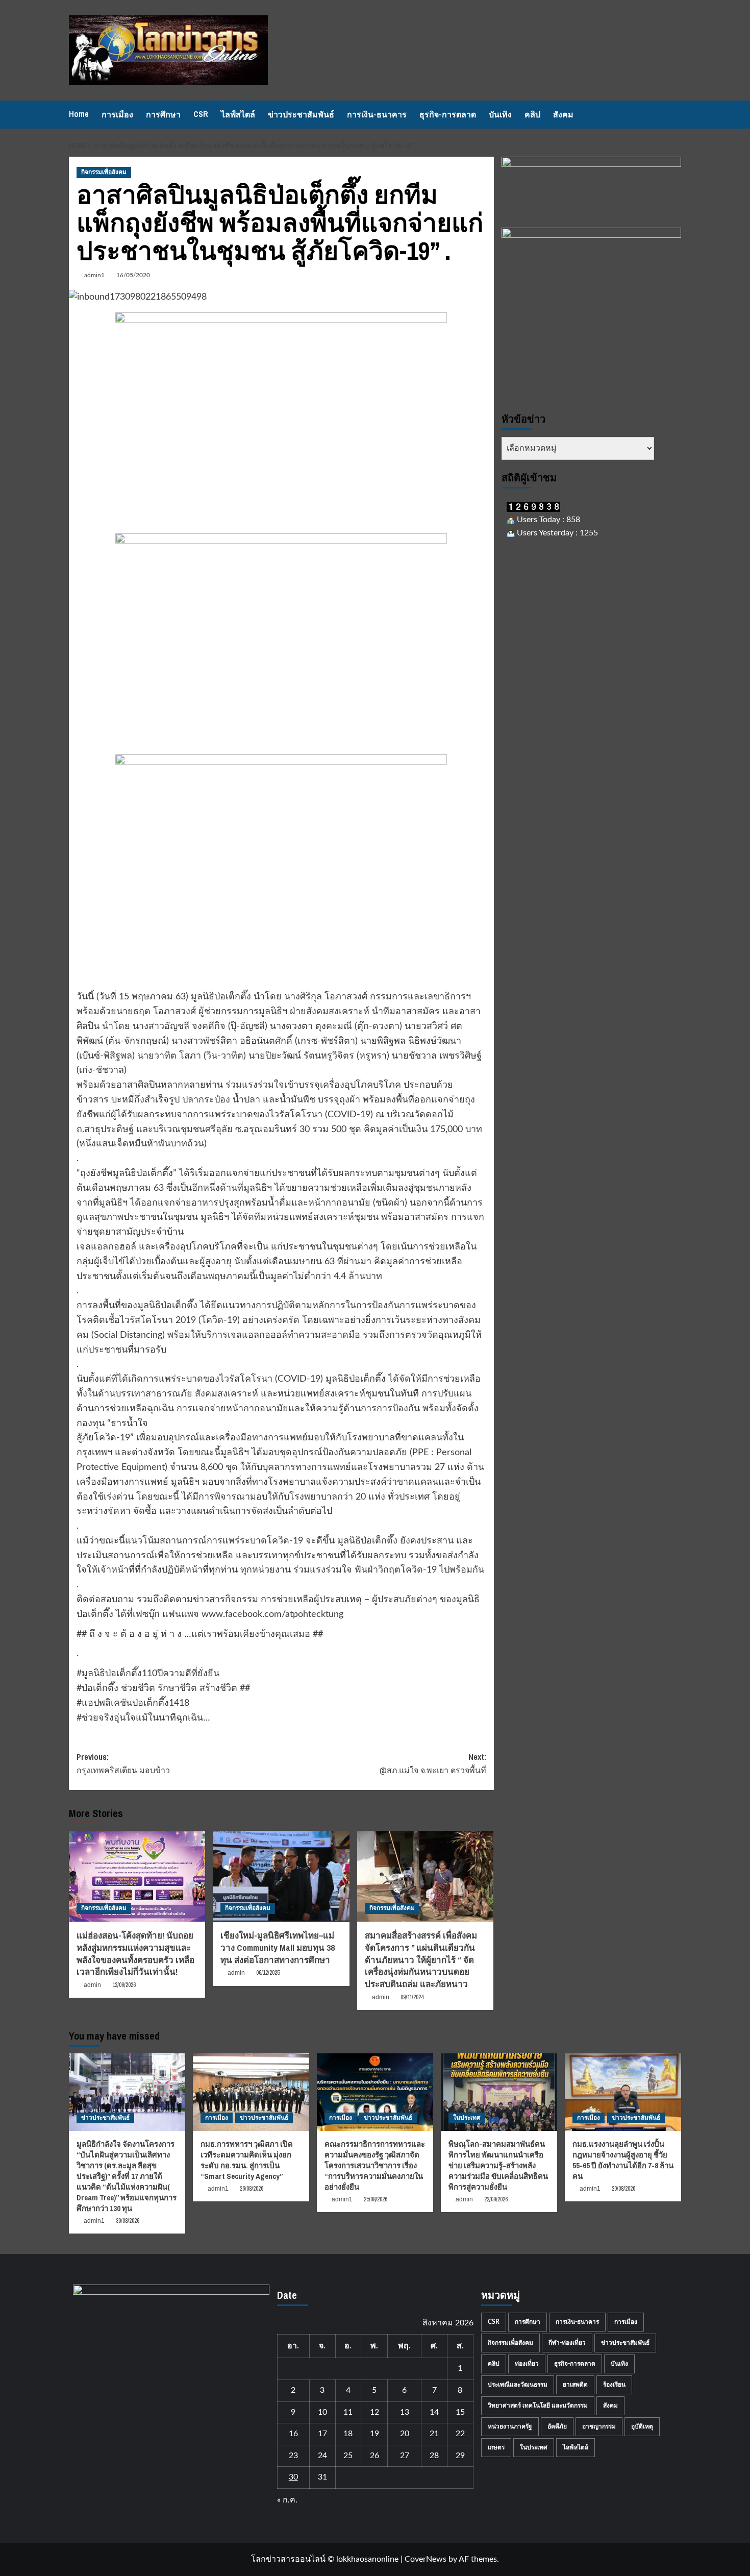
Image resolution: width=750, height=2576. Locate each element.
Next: (433, 1763)
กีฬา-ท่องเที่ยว (567, 2343)
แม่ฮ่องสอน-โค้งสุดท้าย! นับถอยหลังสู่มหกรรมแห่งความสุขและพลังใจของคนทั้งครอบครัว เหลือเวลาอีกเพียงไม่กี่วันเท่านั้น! (135, 1953)
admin (92, 1985)
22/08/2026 (496, 2199)
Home (79, 114)
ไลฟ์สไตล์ (238, 114)
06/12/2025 (268, 1973)
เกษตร (496, 2447)
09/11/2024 (412, 1997)
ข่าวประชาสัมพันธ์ (301, 114)
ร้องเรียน (614, 2385)
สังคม (563, 114)
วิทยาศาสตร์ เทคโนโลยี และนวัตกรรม (538, 2406)
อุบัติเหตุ (642, 2426)
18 (348, 2434)
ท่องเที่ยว (527, 2364)
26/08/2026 (252, 2189)
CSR (201, 114)
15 (460, 2412)
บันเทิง (500, 114)
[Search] (675, 115)
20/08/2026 (623, 2189)
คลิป (532, 114)
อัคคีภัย (557, 2426)
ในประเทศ (467, 2118)
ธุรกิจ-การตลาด (448, 114)
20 (405, 2434)
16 (293, 2434)
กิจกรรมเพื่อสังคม (104, 172)
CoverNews (426, 2559)
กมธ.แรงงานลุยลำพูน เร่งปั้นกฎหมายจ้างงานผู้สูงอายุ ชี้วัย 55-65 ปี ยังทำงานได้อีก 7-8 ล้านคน (623, 2160)
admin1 (94, 275)
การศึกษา (163, 114)
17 (322, 2434)
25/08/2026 (376, 2199)
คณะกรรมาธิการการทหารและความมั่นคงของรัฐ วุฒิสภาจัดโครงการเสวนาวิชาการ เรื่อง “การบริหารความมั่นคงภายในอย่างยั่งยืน (375, 2165)
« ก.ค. (287, 2500)
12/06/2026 (124, 1985)
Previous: (123, 1763)
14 (434, 2412)
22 (460, 2434)
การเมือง (117, 114)
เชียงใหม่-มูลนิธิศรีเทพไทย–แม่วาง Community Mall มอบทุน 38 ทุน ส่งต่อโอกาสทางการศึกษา (278, 1947)
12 (374, 2412)
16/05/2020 (133, 275)
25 (348, 2456)
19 (374, 2434)
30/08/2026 (128, 2221)
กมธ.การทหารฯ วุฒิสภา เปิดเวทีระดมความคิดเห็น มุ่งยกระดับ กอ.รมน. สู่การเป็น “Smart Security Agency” (247, 2160)
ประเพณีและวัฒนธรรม (518, 2385)
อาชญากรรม (599, 2426)
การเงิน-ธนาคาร (377, 114)
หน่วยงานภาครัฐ (510, 2426)
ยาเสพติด (575, 2385)
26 (374, 2456)
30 (293, 2477)
